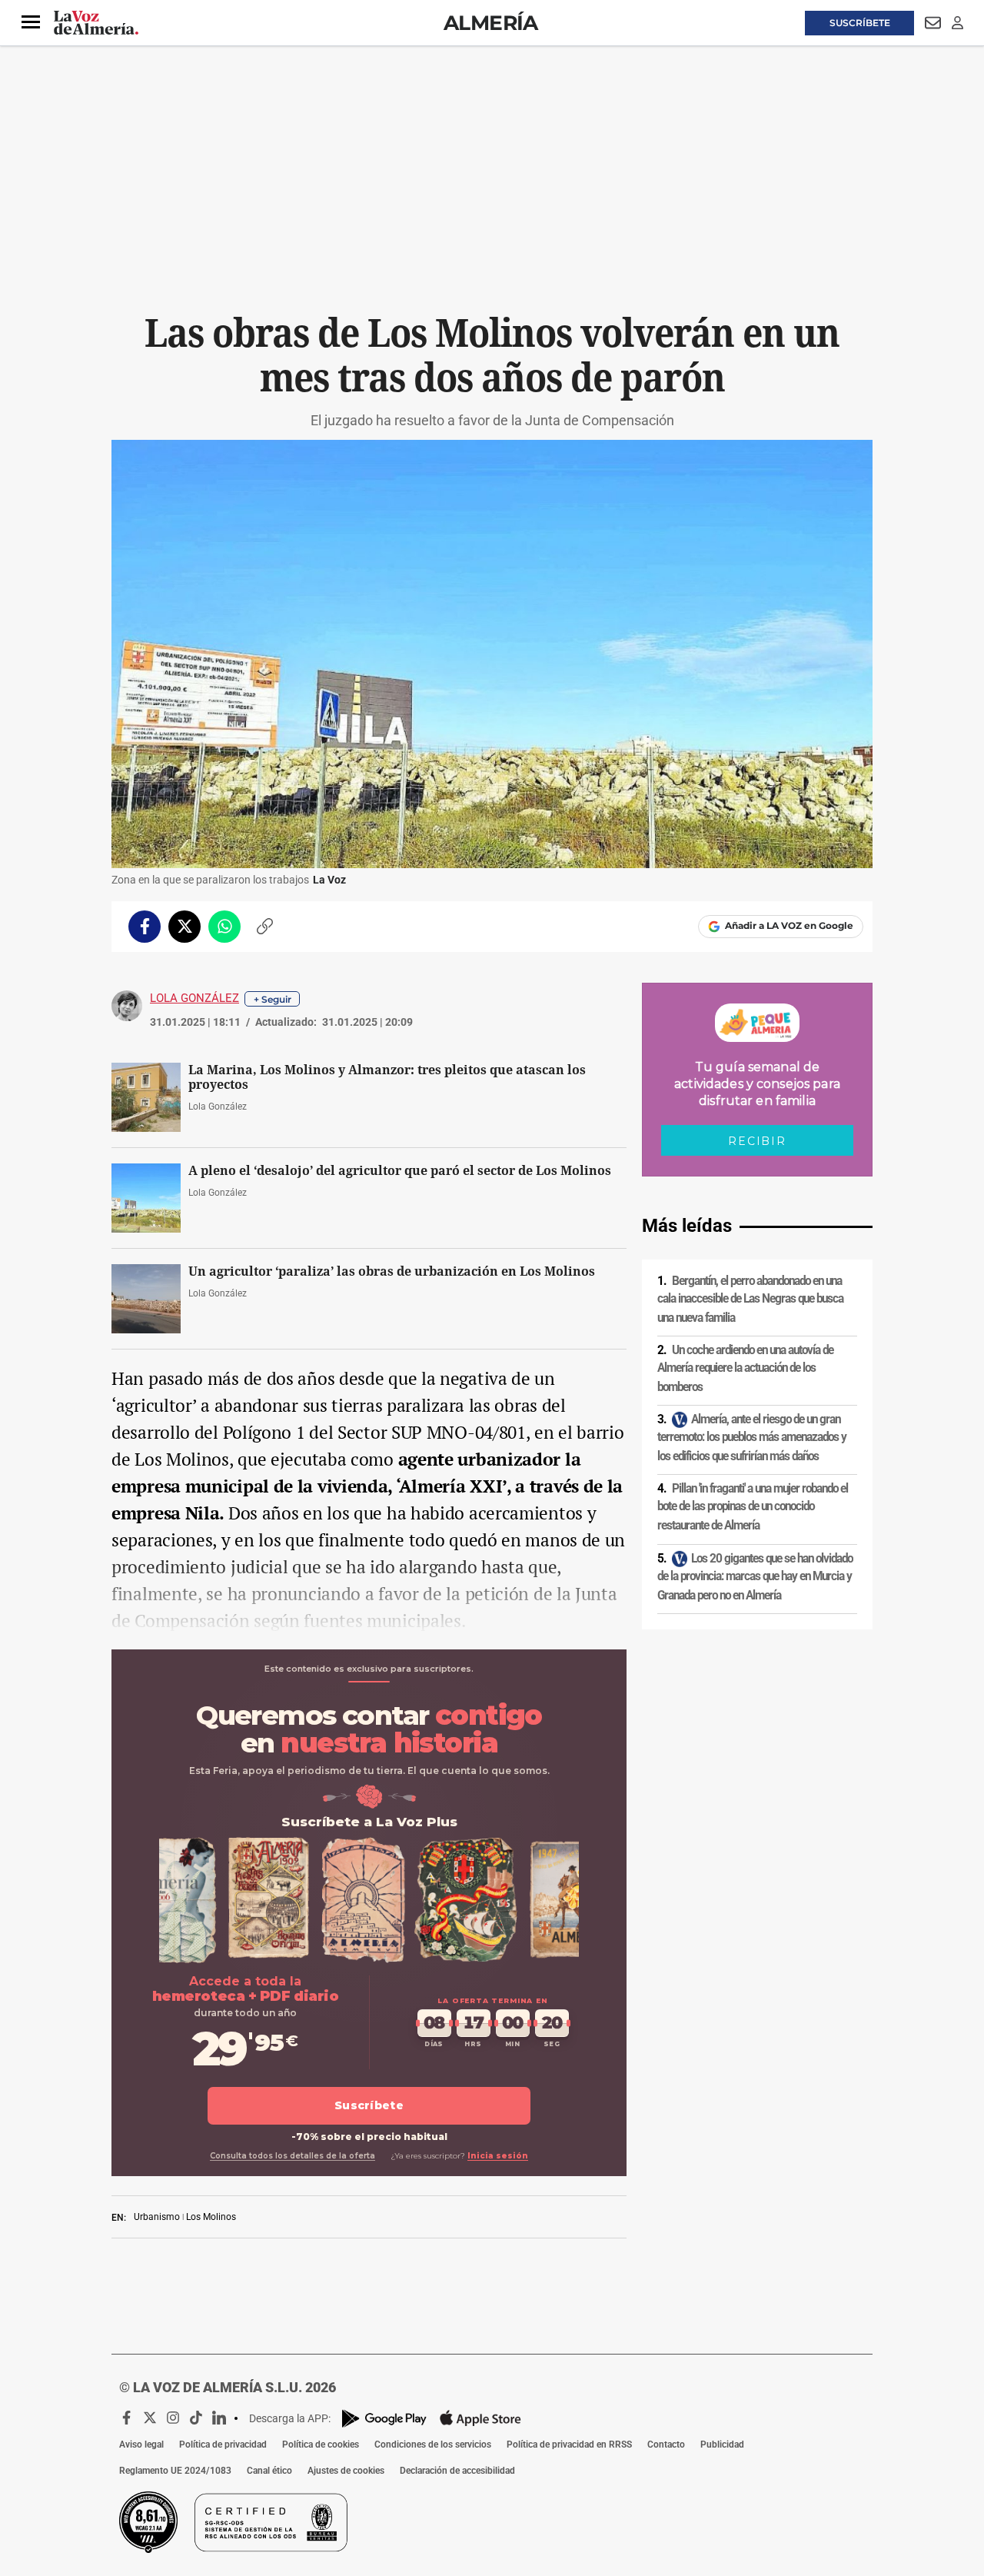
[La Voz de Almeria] (96, 23)
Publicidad (722, 2445)
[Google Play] (384, 2419)
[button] (31, 22)
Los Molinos (211, 2217)
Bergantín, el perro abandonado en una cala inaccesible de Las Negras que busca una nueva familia (750, 1299)
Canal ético (269, 2471)
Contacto (666, 2445)
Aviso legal (141, 2445)
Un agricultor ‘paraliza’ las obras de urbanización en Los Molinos (392, 1271)
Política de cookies (321, 2445)
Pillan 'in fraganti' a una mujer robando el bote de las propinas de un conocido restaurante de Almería (753, 1507)
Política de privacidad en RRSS (569, 2445)
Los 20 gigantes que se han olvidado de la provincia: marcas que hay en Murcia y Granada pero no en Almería (755, 1577)
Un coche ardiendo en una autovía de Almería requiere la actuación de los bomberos (745, 1368)
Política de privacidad (223, 2445)
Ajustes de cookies (346, 2471)
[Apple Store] (480, 2418)
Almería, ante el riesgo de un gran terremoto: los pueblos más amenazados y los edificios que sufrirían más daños (752, 1438)
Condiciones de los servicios (433, 2445)
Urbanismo (157, 2217)
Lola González (194, 998)
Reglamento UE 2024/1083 (175, 2471)
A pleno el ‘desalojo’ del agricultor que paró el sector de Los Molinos (400, 1171)
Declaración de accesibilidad (457, 2471)
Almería (491, 23)
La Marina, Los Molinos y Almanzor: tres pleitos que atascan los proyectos (387, 1077)
